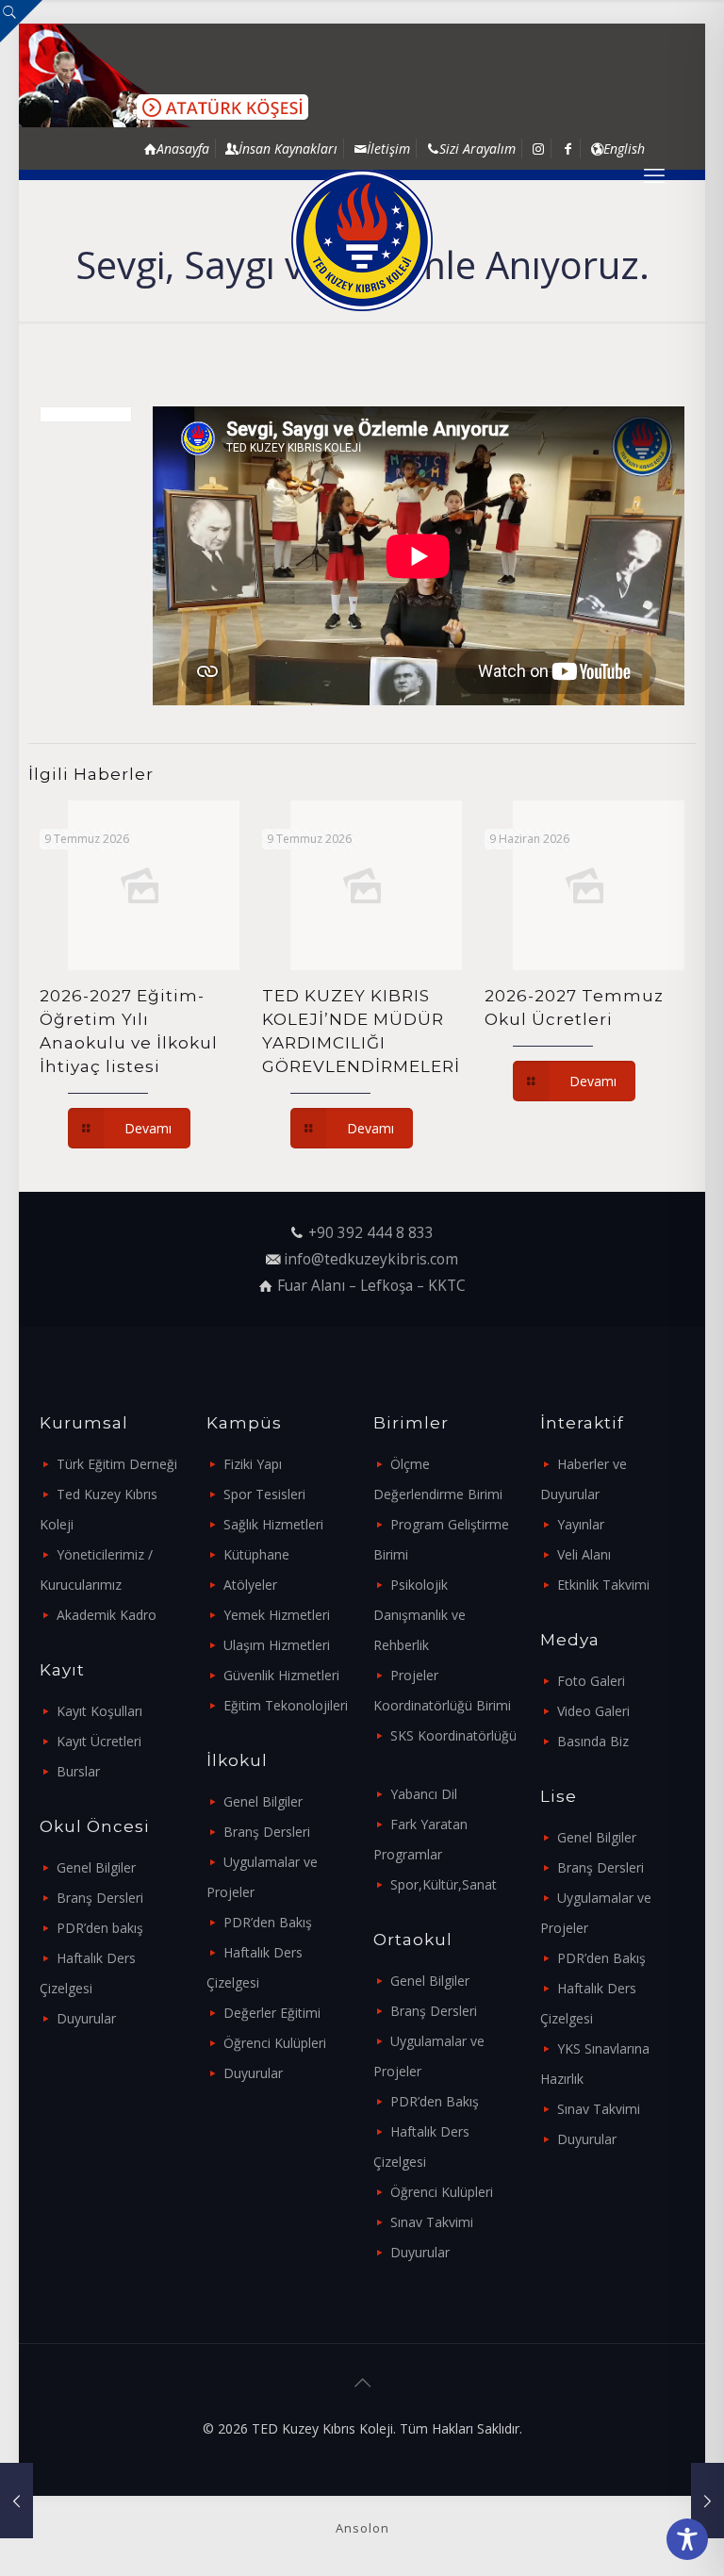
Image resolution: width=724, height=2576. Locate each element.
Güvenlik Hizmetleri (281, 1675)
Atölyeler (250, 1585)
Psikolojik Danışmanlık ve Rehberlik (420, 1615)
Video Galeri (593, 1711)
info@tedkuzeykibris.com (371, 1259)
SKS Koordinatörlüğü (453, 1735)
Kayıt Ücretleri (99, 1741)
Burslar (78, 1771)
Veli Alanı (584, 1554)
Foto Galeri (591, 1681)
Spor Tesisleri (264, 1494)
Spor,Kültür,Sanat (444, 1884)
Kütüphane (256, 1554)
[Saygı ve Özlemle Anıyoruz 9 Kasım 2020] (16, 2501)
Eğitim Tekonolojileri (286, 1705)
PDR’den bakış (100, 1928)
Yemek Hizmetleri (277, 1615)
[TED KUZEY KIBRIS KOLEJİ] (362, 240)
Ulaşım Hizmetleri (277, 1645)
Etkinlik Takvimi (603, 1585)
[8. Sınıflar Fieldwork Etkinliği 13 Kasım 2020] (708, 2501)
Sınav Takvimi (432, 2222)
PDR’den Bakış (268, 1922)
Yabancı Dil (424, 1794)
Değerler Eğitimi (272, 2013)
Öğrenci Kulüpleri (275, 2043)
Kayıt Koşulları (99, 1711)
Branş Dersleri (100, 1898)
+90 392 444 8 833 (371, 1233)
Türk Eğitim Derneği (117, 1464)
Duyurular (86, 2018)
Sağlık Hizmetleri (273, 1524)
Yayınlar (581, 1524)
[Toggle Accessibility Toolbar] (687, 2539)
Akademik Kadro (107, 1615)
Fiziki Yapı (253, 1464)
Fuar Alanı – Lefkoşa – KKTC (371, 1286)
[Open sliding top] (21, 21)
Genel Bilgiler (96, 1867)
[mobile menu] (654, 174)
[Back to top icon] (362, 2383)
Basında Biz (593, 1741)
